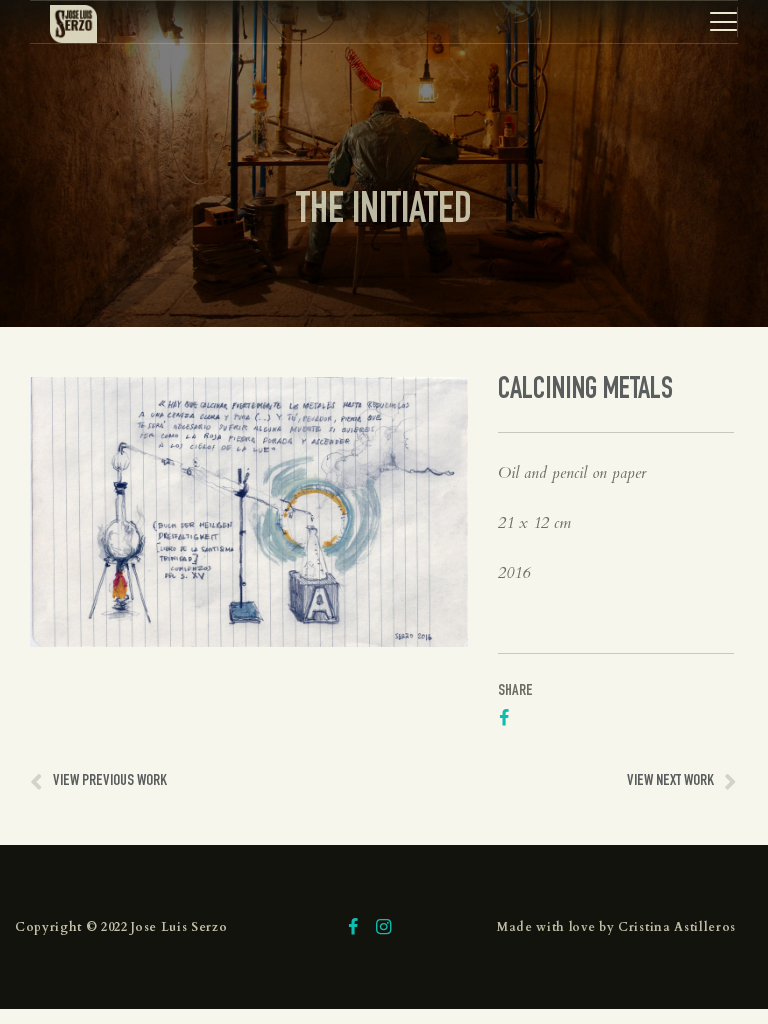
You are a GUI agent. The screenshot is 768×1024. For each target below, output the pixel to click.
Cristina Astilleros (677, 927)
